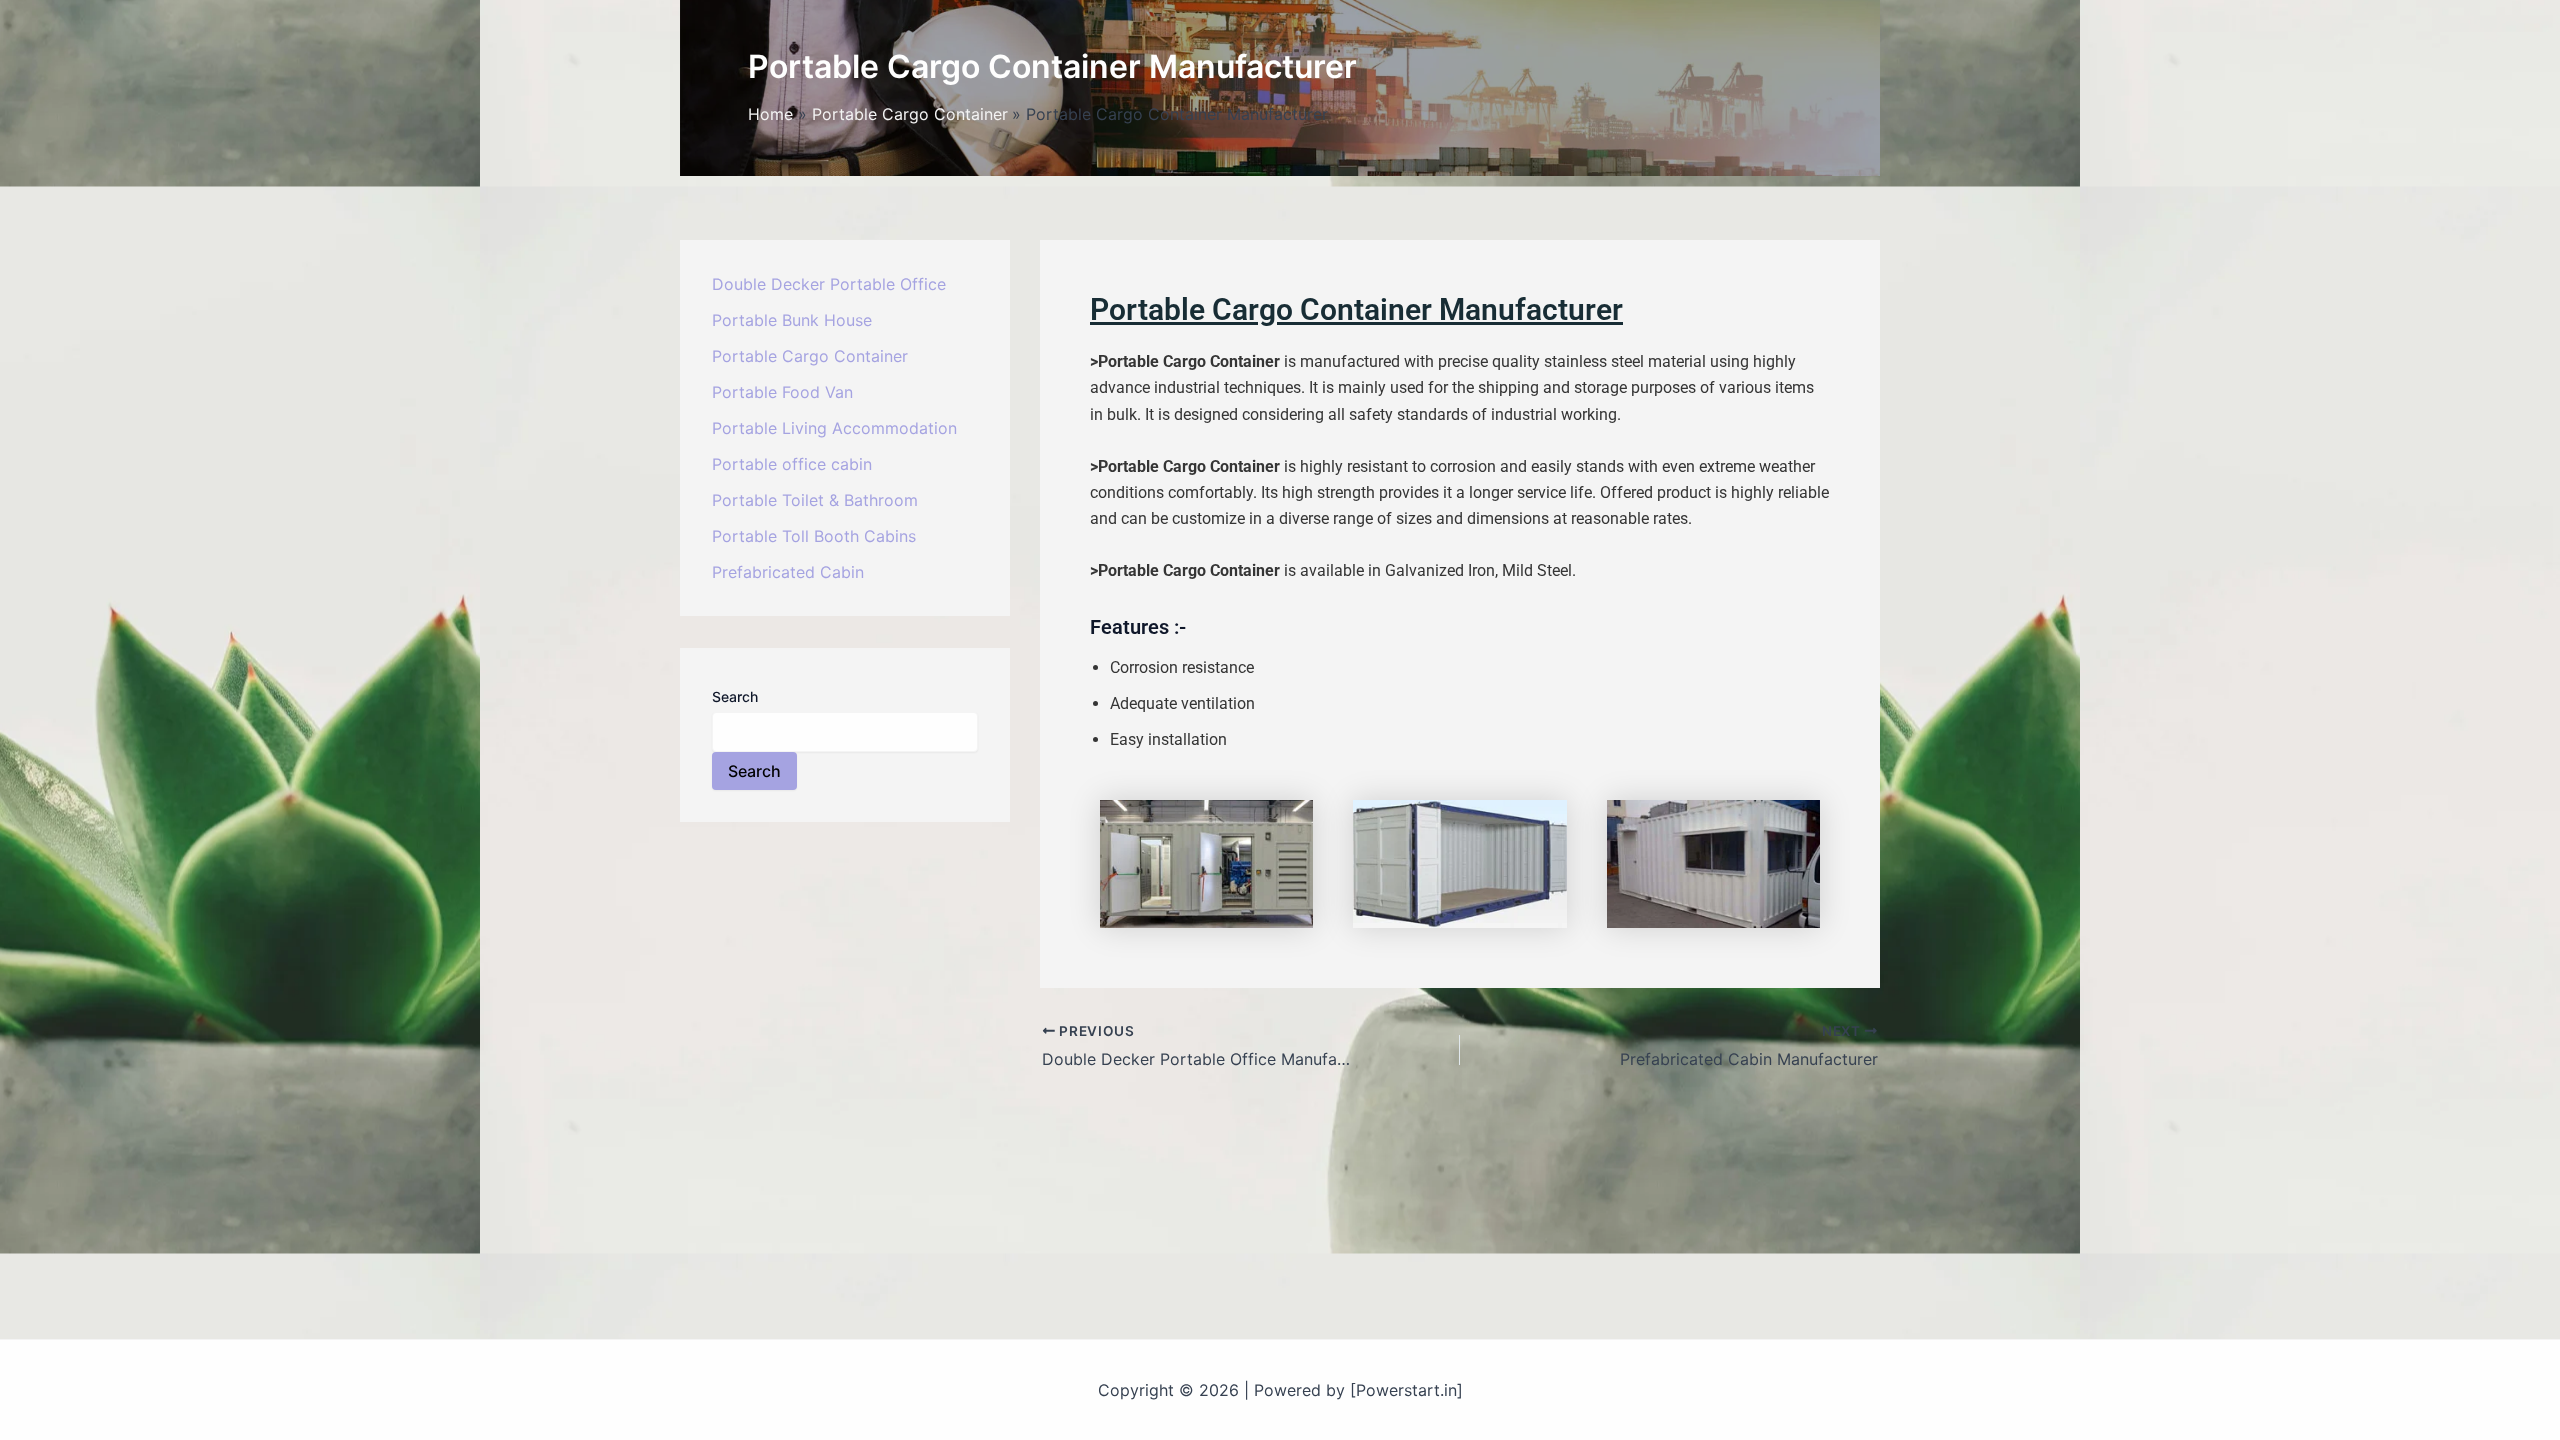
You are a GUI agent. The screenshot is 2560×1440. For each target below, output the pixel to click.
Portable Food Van (782, 392)
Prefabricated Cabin (788, 572)
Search (735, 696)
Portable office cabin (792, 464)
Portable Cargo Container (810, 356)
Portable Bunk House (792, 320)
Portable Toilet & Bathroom (815, 500)
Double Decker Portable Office (829, 284)
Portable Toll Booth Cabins (814, 536)
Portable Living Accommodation (834, 428)
